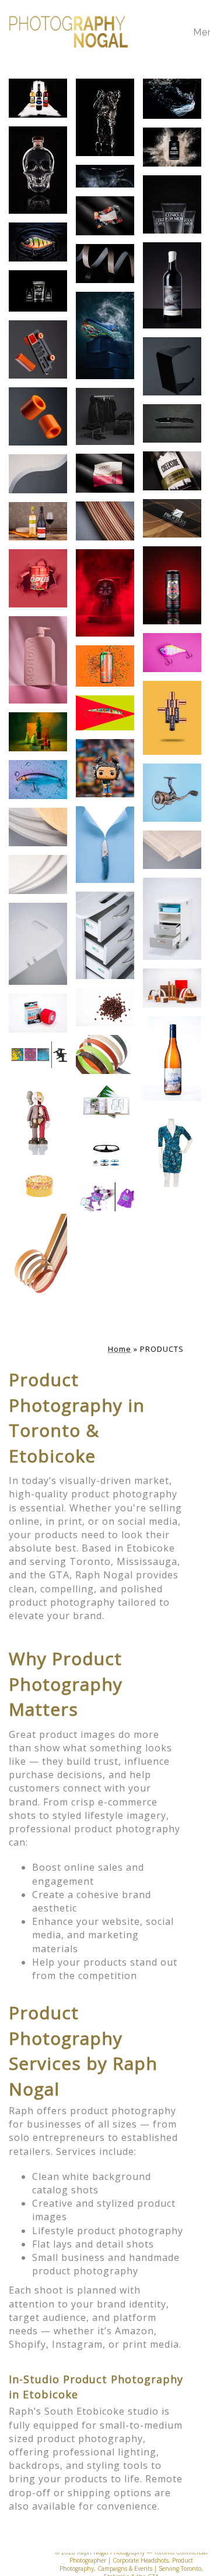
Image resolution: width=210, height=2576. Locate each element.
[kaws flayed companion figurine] (38, 1116)
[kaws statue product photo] (105, 117)
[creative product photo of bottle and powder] (172, 147)
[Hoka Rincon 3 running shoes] (105, 335)
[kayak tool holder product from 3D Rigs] (38, 349)
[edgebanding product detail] (38, 827)
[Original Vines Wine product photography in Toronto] (172, 285)
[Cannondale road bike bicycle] (105, 176)
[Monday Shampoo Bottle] (38, 660)
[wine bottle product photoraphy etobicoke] (38, 98)
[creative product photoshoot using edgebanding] (172, 988)
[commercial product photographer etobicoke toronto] (105, 844)
